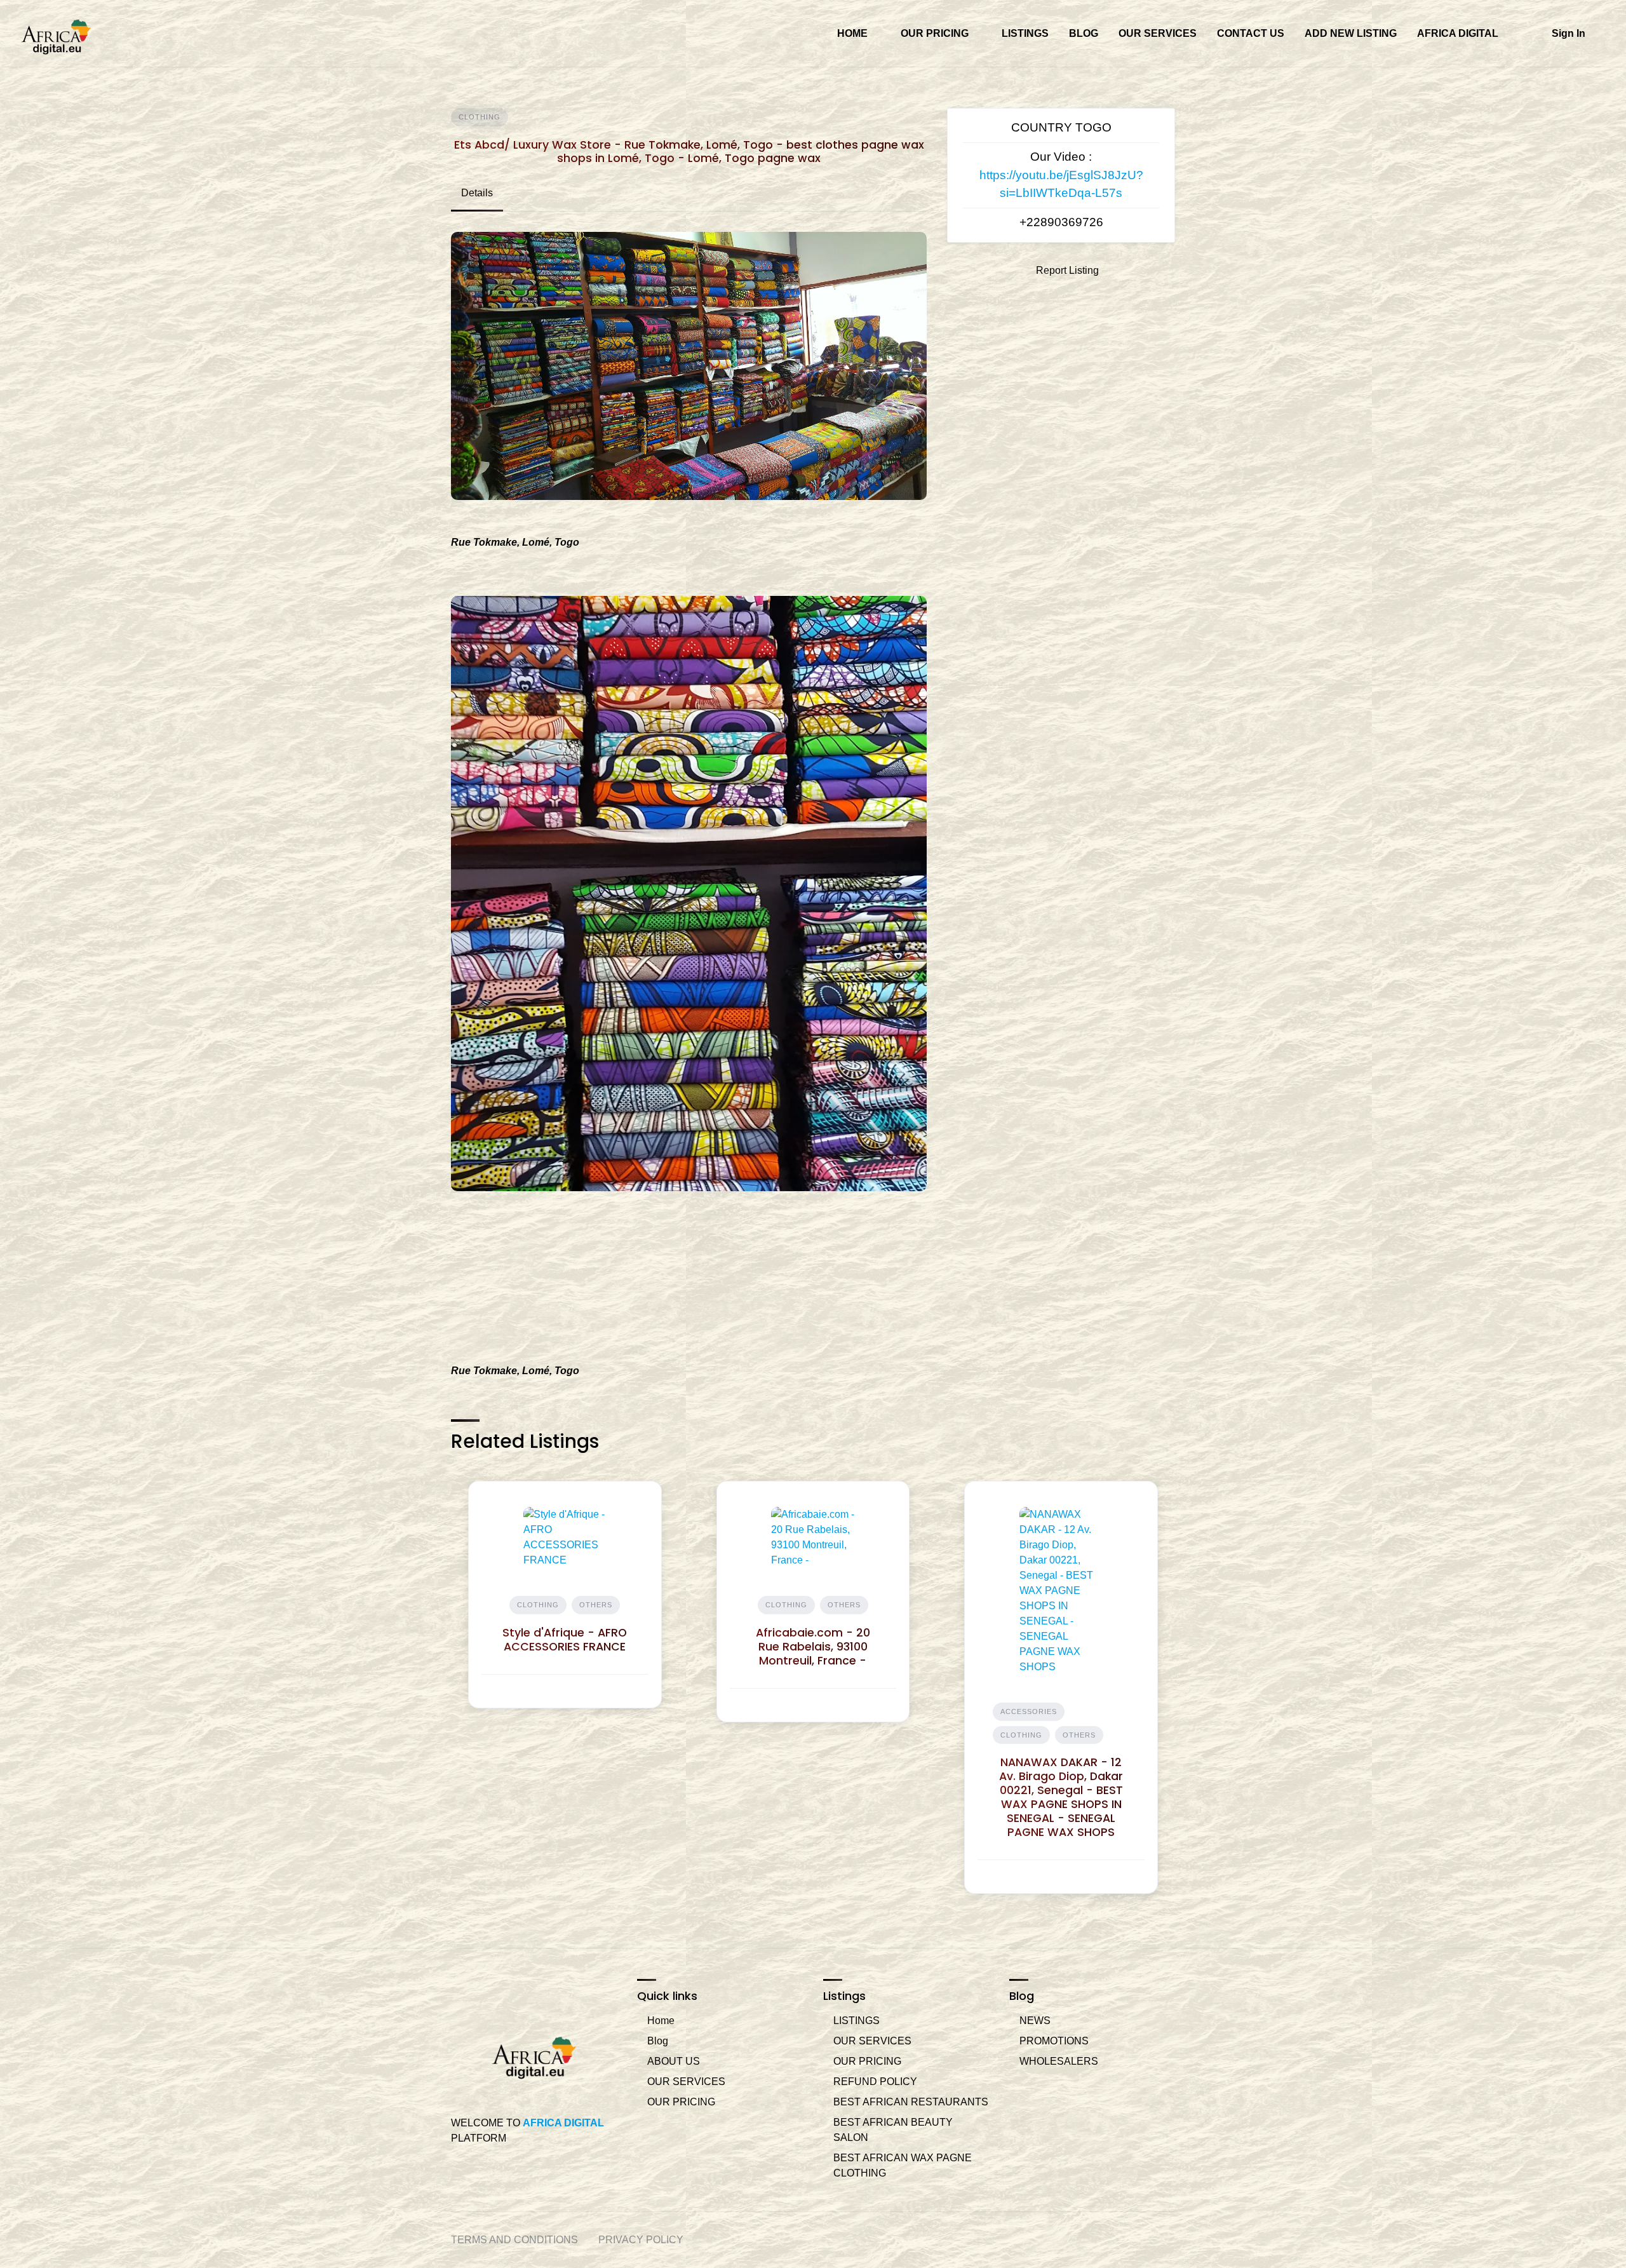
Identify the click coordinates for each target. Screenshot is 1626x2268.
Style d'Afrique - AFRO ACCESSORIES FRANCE (565, 1640)
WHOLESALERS (1059, 2061)
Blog (658, 2041)
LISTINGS (1025, 33)
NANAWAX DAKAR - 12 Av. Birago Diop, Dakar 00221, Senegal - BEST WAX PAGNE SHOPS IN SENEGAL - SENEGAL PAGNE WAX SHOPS (1061, 1797)
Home (661, 2021)
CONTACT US (1251, 33)
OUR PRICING (935, 33)
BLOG (1084, 33)
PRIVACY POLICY (641, 2240)
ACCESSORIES (1029, 1711)
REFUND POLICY (875, 2082)
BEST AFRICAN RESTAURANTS (911, 2102)
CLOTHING (480, 117)
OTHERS (596, 1605)
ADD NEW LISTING (1351, 33)
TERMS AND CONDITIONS (514, 2240)
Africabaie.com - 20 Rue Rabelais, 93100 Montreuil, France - (813, 1647)
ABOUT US (674, 2061)
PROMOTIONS (1054, 2041)
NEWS (1035, 2021)
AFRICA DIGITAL (1458, 33)
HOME (852, 33)
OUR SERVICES (1158, 33)
